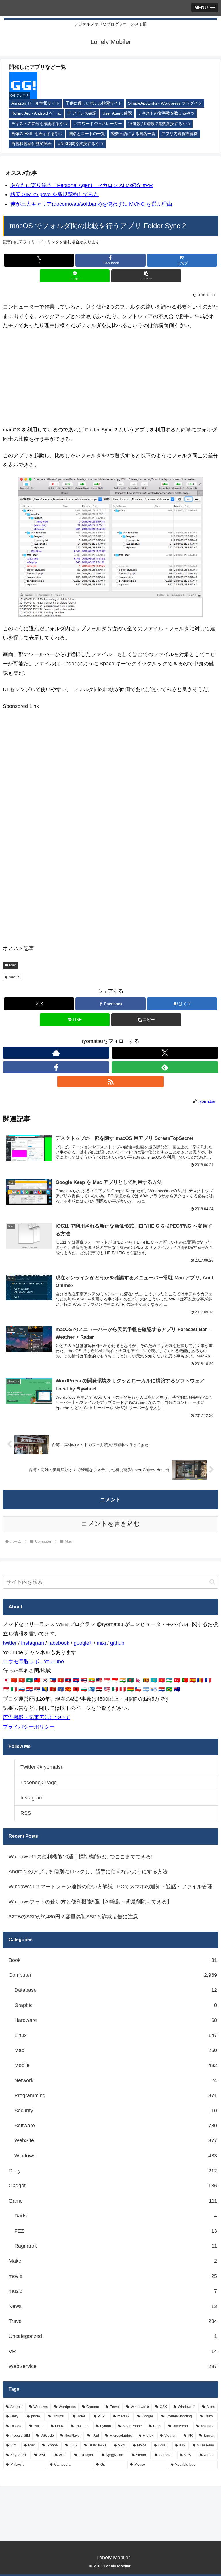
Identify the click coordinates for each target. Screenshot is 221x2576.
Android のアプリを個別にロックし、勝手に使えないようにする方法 (88, 1872)
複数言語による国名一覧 (133, 134)
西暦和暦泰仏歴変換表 (31, 144)
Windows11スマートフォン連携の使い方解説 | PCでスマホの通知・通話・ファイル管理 (110, 1887)
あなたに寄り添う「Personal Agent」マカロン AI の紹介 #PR (82, 185)
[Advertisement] (110, 378)
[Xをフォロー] (165, 1053)
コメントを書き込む (111, 1524)
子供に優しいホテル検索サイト (94, 103)
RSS (26, 1813)
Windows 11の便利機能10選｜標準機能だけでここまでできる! (81, 1857)
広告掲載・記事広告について (37, 1717)
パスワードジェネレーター (98, 124)
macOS (15, 977)
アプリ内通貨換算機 (180, 134)
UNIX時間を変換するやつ (80, 144)
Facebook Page (39, 1783)
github (117, 1643)
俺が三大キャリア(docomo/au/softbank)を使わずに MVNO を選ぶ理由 (91, 204)
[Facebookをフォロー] (56, 1067)
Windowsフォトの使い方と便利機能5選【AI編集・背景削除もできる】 (90, 1902)
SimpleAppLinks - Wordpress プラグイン (165, 103)
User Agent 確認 (117, 113)
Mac (13, 965)
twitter (10, 1643)
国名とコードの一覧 (87, 134)
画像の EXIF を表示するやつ (37, 134)
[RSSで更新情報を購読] (110, 1082)
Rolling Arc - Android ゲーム (36, 113)
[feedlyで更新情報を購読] (165, 1067)
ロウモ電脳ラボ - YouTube (33, 1662)
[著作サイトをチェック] (56, 1053)
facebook (59, 1643)
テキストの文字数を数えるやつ (166, 113)
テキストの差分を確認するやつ (39, 124)
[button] (146, 276)
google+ (83, 1643)
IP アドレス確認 (82, 113)
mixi (101, 1643)
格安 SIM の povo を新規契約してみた (55, 194)
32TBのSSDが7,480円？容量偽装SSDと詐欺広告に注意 (73, 1917)
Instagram (33, 1643)
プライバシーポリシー (29, 1727)
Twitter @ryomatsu (42, 1767)
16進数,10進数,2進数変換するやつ (159, 124)
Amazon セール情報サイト (35, 103)
